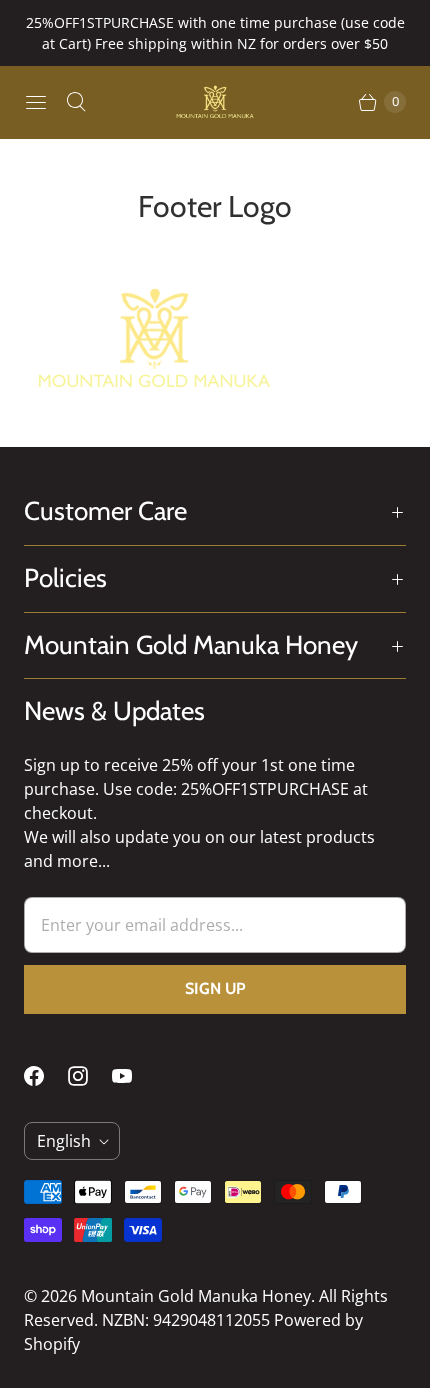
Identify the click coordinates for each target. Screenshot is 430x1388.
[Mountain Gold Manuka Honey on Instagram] (90, 1076)
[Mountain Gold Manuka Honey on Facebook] (46, 1076)
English (64, 1141)
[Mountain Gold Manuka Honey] (215, 102)
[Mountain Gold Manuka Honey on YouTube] (134, 1076)
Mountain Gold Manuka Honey (196, 1296)
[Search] (76, 102)
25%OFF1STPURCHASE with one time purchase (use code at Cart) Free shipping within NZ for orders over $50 (215, 33)
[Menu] (36, 102)
